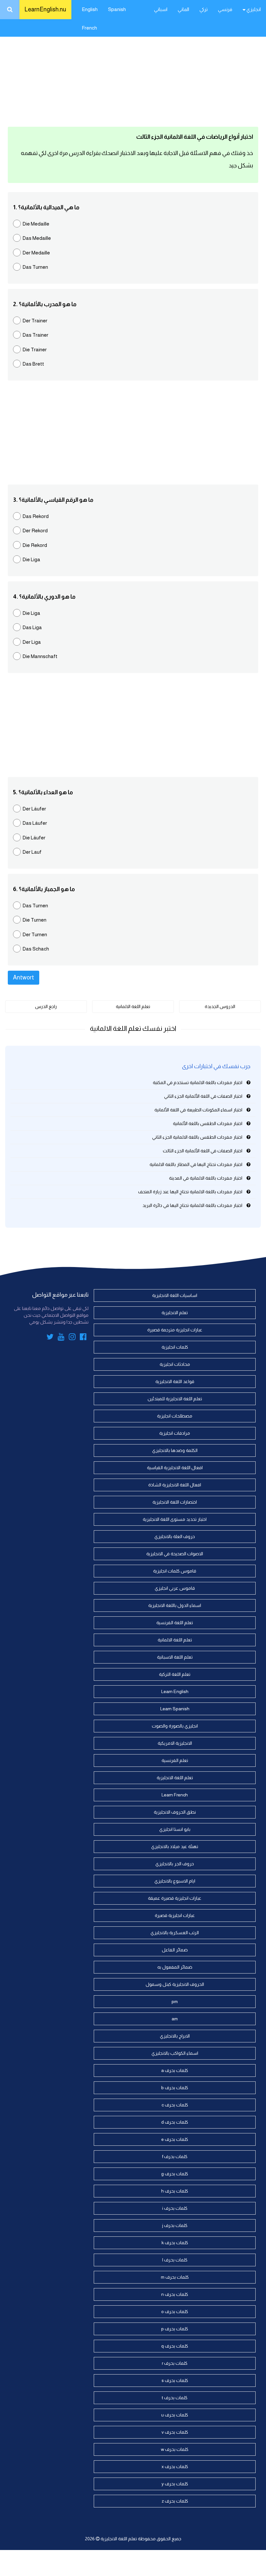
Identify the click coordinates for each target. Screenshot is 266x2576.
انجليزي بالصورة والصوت (175, 1726)
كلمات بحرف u (175, 2415)
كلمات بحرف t (175, 2398)
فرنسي (225, 9)
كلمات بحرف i (175, 2208)
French (89, 28)
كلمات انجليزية (175, 1347)
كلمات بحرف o (175, 2311)
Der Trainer (35, 321)
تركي (204, 9)
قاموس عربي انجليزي (175, 1588)
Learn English (175, 1691)
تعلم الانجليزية (175, 1313)
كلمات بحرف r (175, 2363)
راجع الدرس (46, 1006)
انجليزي (253, 9)
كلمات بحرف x (175, 2466)
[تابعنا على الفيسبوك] (83, 1338)
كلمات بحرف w (175, 2449)
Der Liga (32, 642)
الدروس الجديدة (220, 1006)
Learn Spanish (175, 1709)
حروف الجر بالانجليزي (175, 1864)
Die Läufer (34, 838)
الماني (183, 9)
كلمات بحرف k (175, 2243)
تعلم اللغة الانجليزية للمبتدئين (175, 1399)
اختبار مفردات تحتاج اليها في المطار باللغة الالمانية (196, 1164)
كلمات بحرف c (175, 2105)
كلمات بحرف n (175, 2294)
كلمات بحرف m (175, 2277)
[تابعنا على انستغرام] (72, 1338)
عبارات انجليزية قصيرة (175, 1915)
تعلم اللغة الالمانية (133, 1006)
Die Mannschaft (40, 656)
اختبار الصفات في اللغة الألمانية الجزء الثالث (203, 1151)
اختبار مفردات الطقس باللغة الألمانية (208, 1123)
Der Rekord (35, 531)
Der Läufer (34, 809)
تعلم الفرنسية (175, 1760)
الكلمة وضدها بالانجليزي (175, 1450)
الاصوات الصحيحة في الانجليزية (175, 1554)
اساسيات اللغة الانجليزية (175, 1295)
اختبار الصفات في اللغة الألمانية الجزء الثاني (203, 1096)
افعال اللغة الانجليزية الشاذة (175, 1485)
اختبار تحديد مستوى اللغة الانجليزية (175, 1519)
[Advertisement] (133, 71)
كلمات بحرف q (175, 2346)
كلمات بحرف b (175, 2088)
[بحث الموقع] (10, 10)
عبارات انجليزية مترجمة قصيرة (175, 1330)
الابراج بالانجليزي (175, 2036)
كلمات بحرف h (175, 2191)
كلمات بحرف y (175, 2484)
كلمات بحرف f (175, 2156)
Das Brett (33, 364)
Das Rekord (36, 516)
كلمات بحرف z (175, 2501)
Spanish (117, 9)
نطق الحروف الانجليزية (175, 1812)
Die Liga (31, 559)
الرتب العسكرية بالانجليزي (175, 1933)
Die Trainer (35, 350)
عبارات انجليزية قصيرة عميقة (175, 1898)
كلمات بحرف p (175, 2329)
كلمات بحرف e (175, 2139)
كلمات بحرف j (175, 2225)
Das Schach (36, 949)
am (175, 2019)
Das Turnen (35, 267)
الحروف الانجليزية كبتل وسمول (175, 1984)
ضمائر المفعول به (175, 1967)
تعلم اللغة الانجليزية (175, 1778)
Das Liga (32, 627)
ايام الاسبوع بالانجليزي (175, 1881)
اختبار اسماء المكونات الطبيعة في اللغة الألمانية (198, 1110)
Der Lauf (32, 852)
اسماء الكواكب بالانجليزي (175, 2053)
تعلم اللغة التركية (175, 1674)
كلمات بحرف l (175, 2260)
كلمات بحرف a (175, 2070)
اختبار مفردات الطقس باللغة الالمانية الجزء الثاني (197, 1137)
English (90, 9)
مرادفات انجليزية (175, 1433)
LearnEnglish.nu (45, 9)
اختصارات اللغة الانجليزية (175, 1502)
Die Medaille (36, 224)
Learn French (175, 1795)
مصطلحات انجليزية (175, 1416)
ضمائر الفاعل (175, 1950)
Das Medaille (37, 238)
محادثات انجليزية (175, 1364)
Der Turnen (35, 934)
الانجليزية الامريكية (175, 1743)
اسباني (161, 9)
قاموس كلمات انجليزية (175, 1571)
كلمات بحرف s (175, 2380)
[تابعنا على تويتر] (50, 1338)
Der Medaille (36, 253)
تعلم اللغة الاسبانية (175, 1657)
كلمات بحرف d (175, 2122)
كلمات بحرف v (175, 2432)
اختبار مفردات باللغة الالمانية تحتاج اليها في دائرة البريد (192, 1205)
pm (175, 2001)
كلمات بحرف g (175, 2174)
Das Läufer (35, 823)
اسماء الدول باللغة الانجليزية (175, 1605)
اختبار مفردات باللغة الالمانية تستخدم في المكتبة (198, 1082)
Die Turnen (34, 920)
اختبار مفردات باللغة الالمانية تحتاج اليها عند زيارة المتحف (190, 1192)
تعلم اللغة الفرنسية (175, 1623)
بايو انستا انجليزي (175, 1829)
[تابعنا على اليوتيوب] (61, 1338)
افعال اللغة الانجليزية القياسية (175, 1468)
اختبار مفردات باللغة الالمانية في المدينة (206, 1178)
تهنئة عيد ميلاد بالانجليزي (175, 1846)
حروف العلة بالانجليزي (175, 1536)
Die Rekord (35, 545)
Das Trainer (35, 335)
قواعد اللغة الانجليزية (175, 1381)
